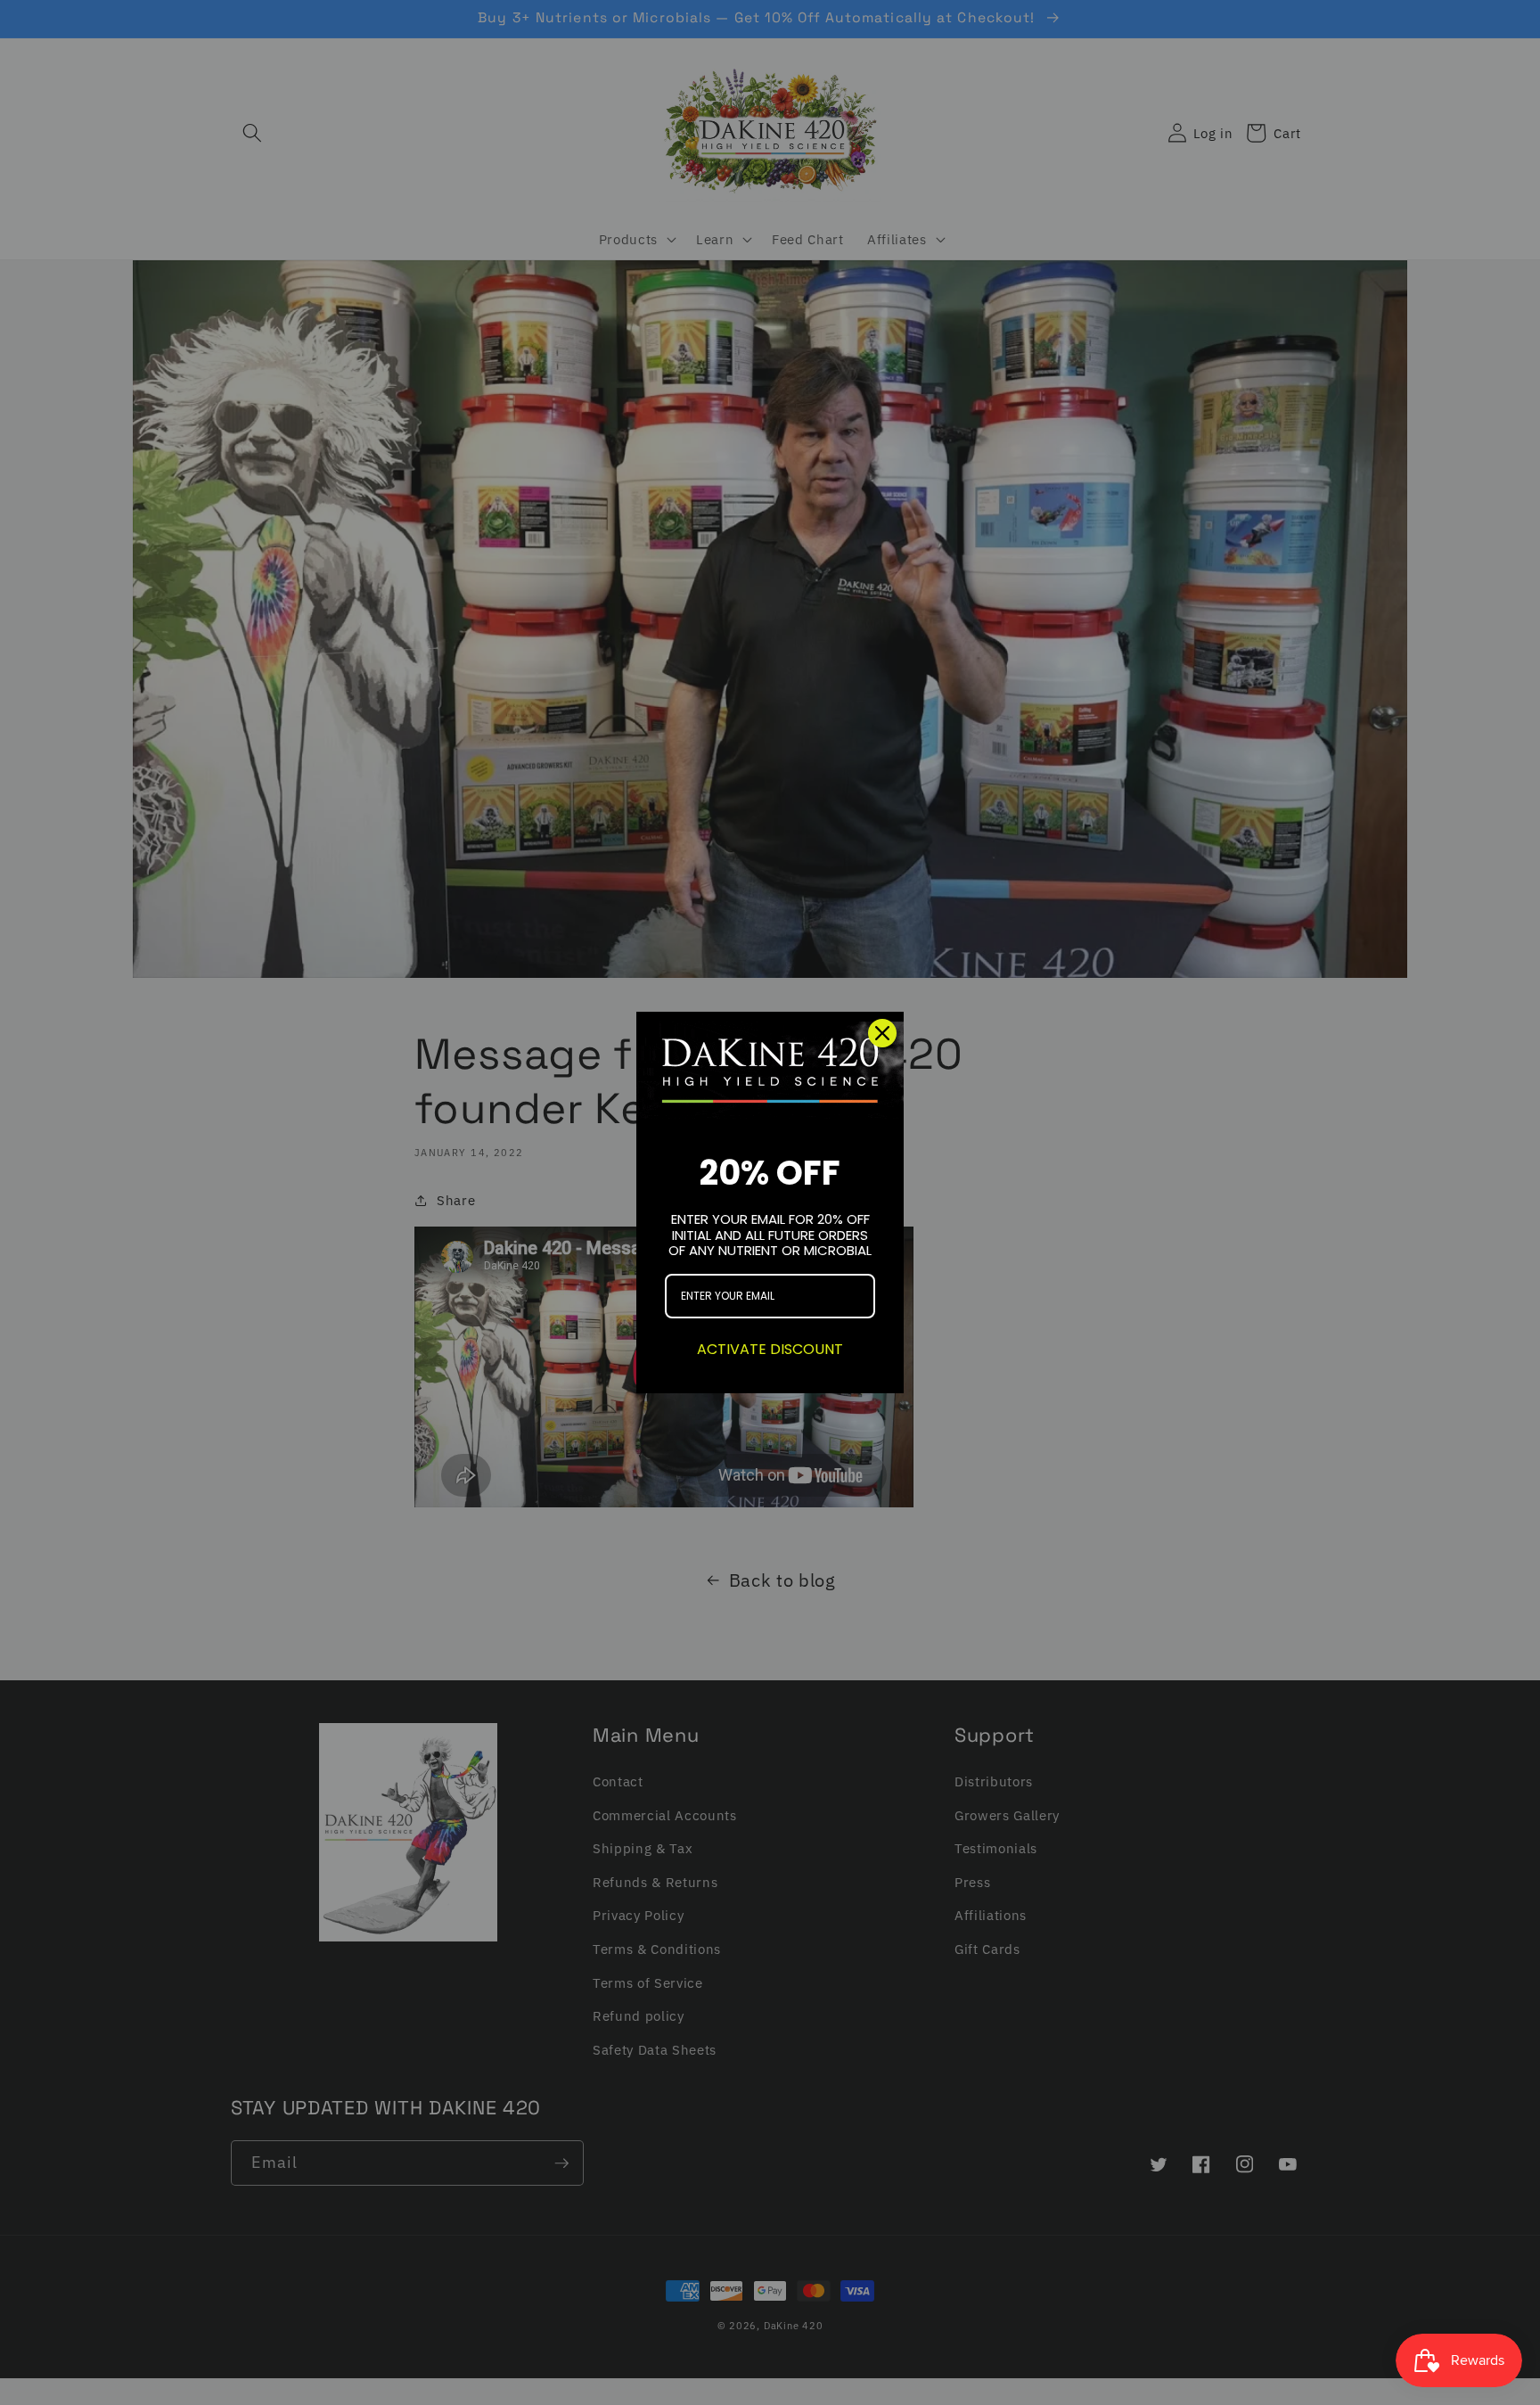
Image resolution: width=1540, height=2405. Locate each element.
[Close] (882, 1033)
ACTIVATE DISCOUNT (770, 1349)
